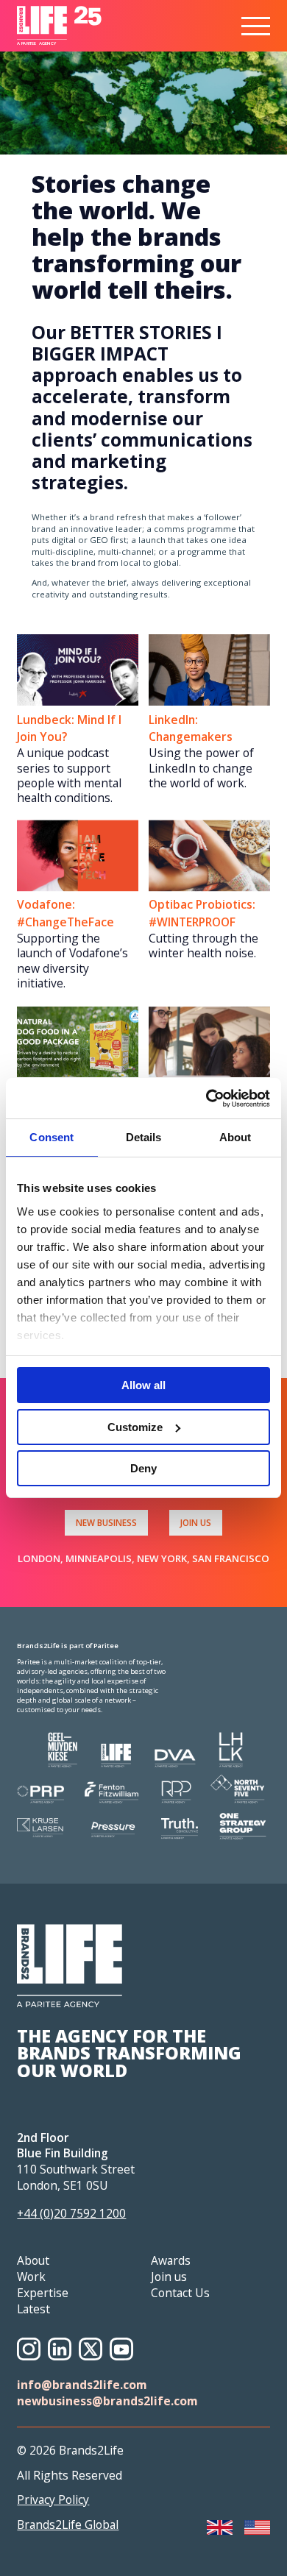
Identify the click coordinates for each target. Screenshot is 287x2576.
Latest (33, 2309)
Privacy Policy (53, 2500)
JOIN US (196, 1522)
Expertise (43, 2293)
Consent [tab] (52, 1137)
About (33, 2260)
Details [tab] (144, 1137)
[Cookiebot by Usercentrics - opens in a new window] (206, 1099)
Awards (171, 2260)
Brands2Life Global (68, 2525)
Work (31, 2277)
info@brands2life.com (82, 2385)
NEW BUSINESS (106, 1522)
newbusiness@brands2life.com (107, 2401)
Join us (169, 2277)
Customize (135, 1427)
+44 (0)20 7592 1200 (71, 2213)
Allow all (143, 1385)
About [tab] (235, 1137)
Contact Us (180, 2293)
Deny (143, 1468)
